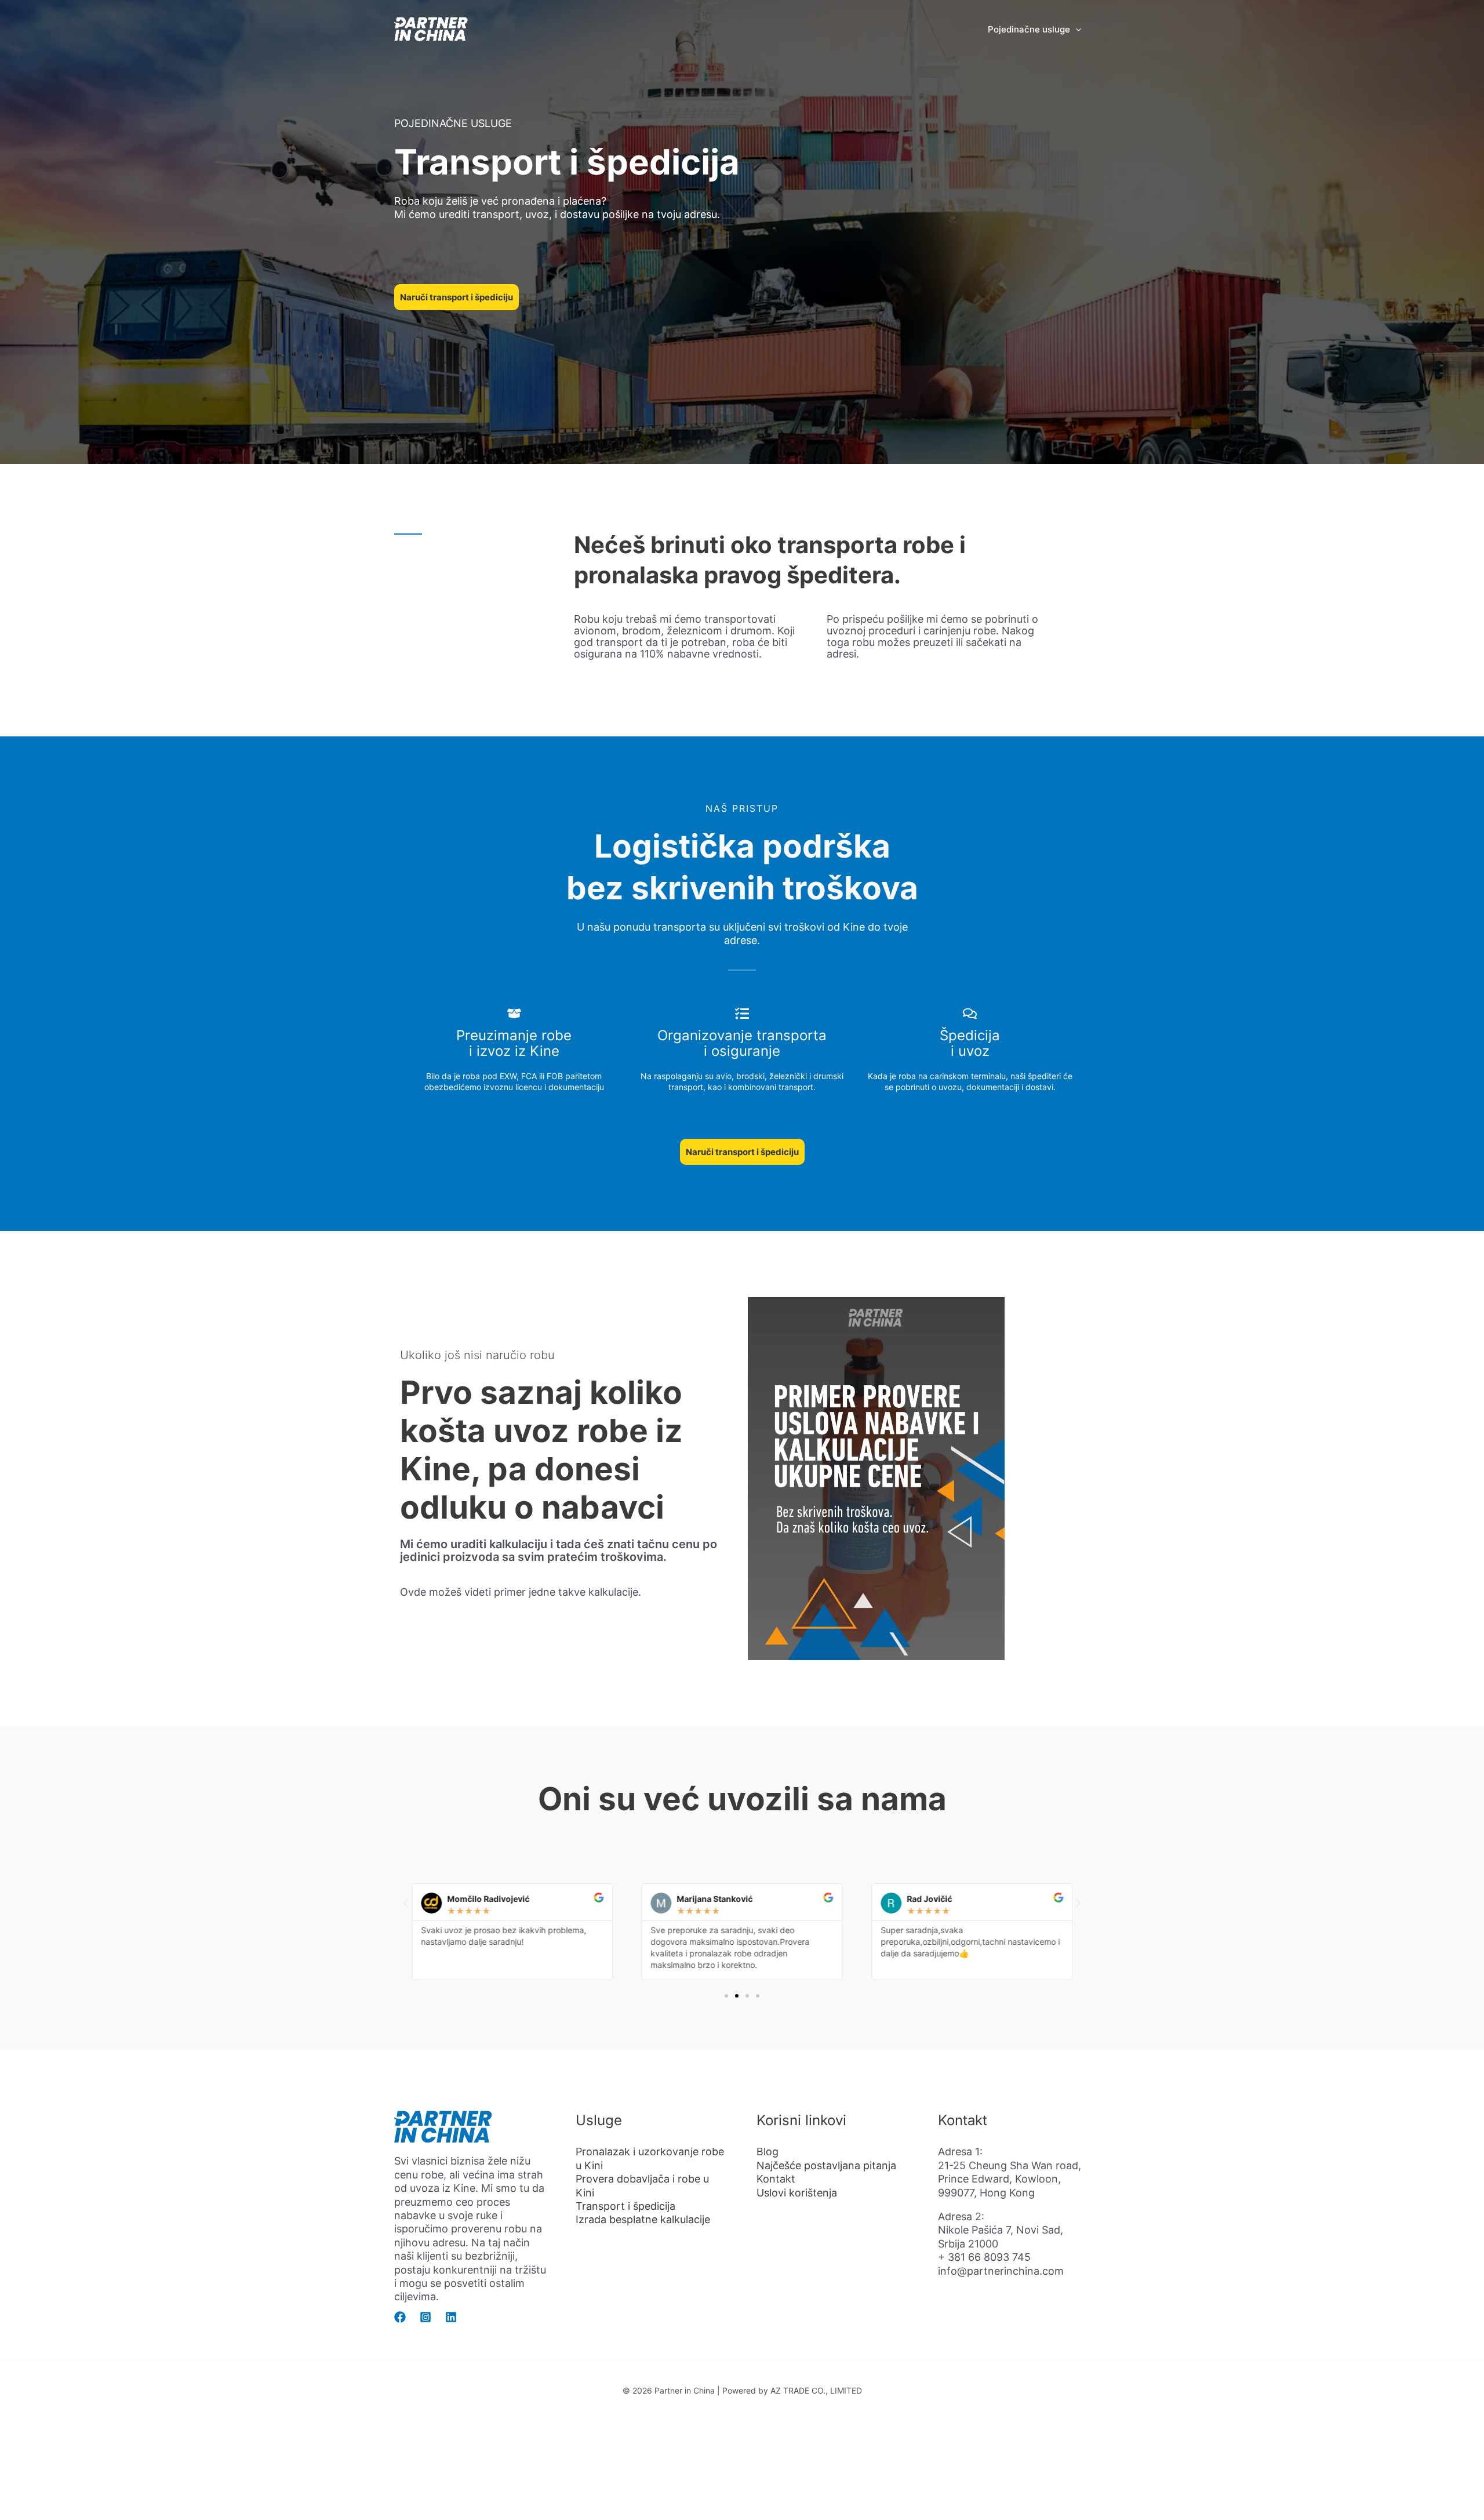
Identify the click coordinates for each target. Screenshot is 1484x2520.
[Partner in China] (432, 28)
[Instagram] (425, 2317)
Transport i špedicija (625, 2206)
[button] (1076, 30)
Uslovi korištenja (797, 2193)
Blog (768, 2152)
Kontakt (776, 2179)
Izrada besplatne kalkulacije (643, 2219)
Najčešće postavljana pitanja (826, 2165)
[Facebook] (400, 2317)
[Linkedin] (451, 2317)
